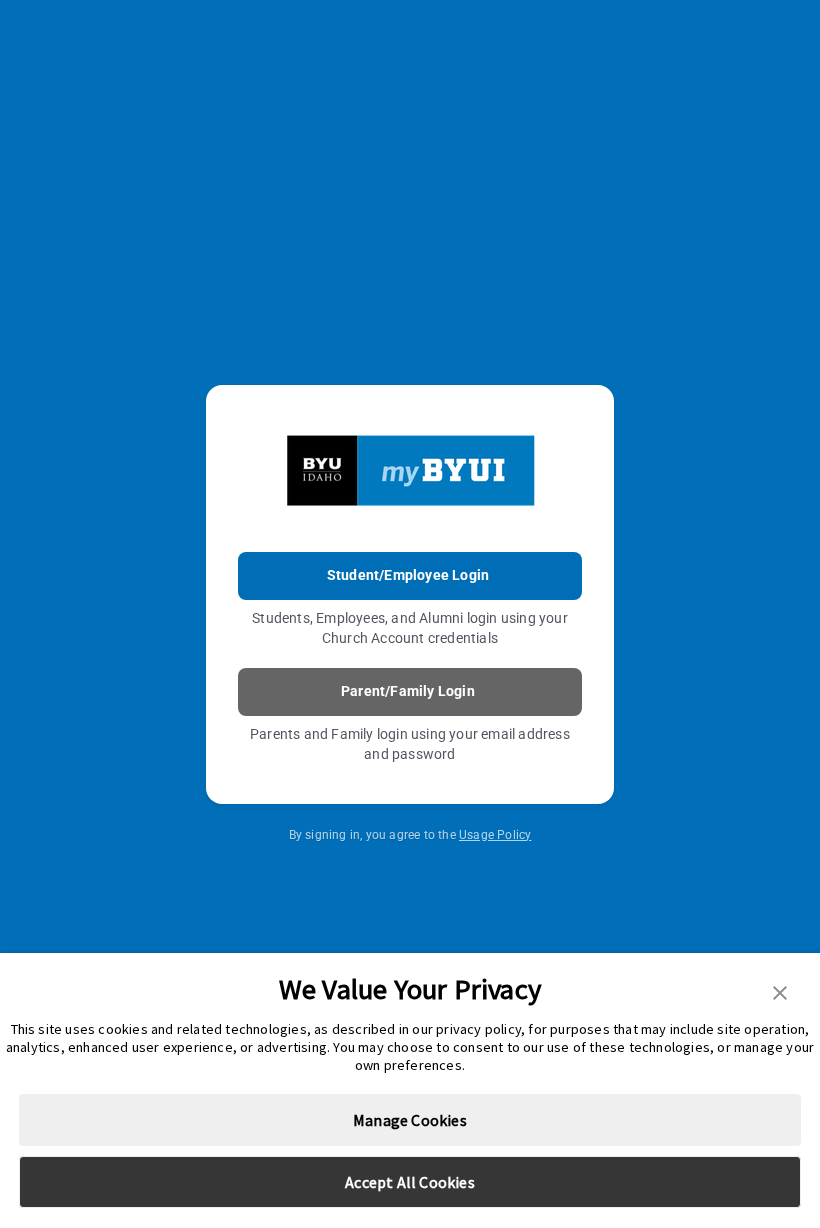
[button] (780, 991)
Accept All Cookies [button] (410, 1182)
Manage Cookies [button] (410, 1120)
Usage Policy (495, 835)
